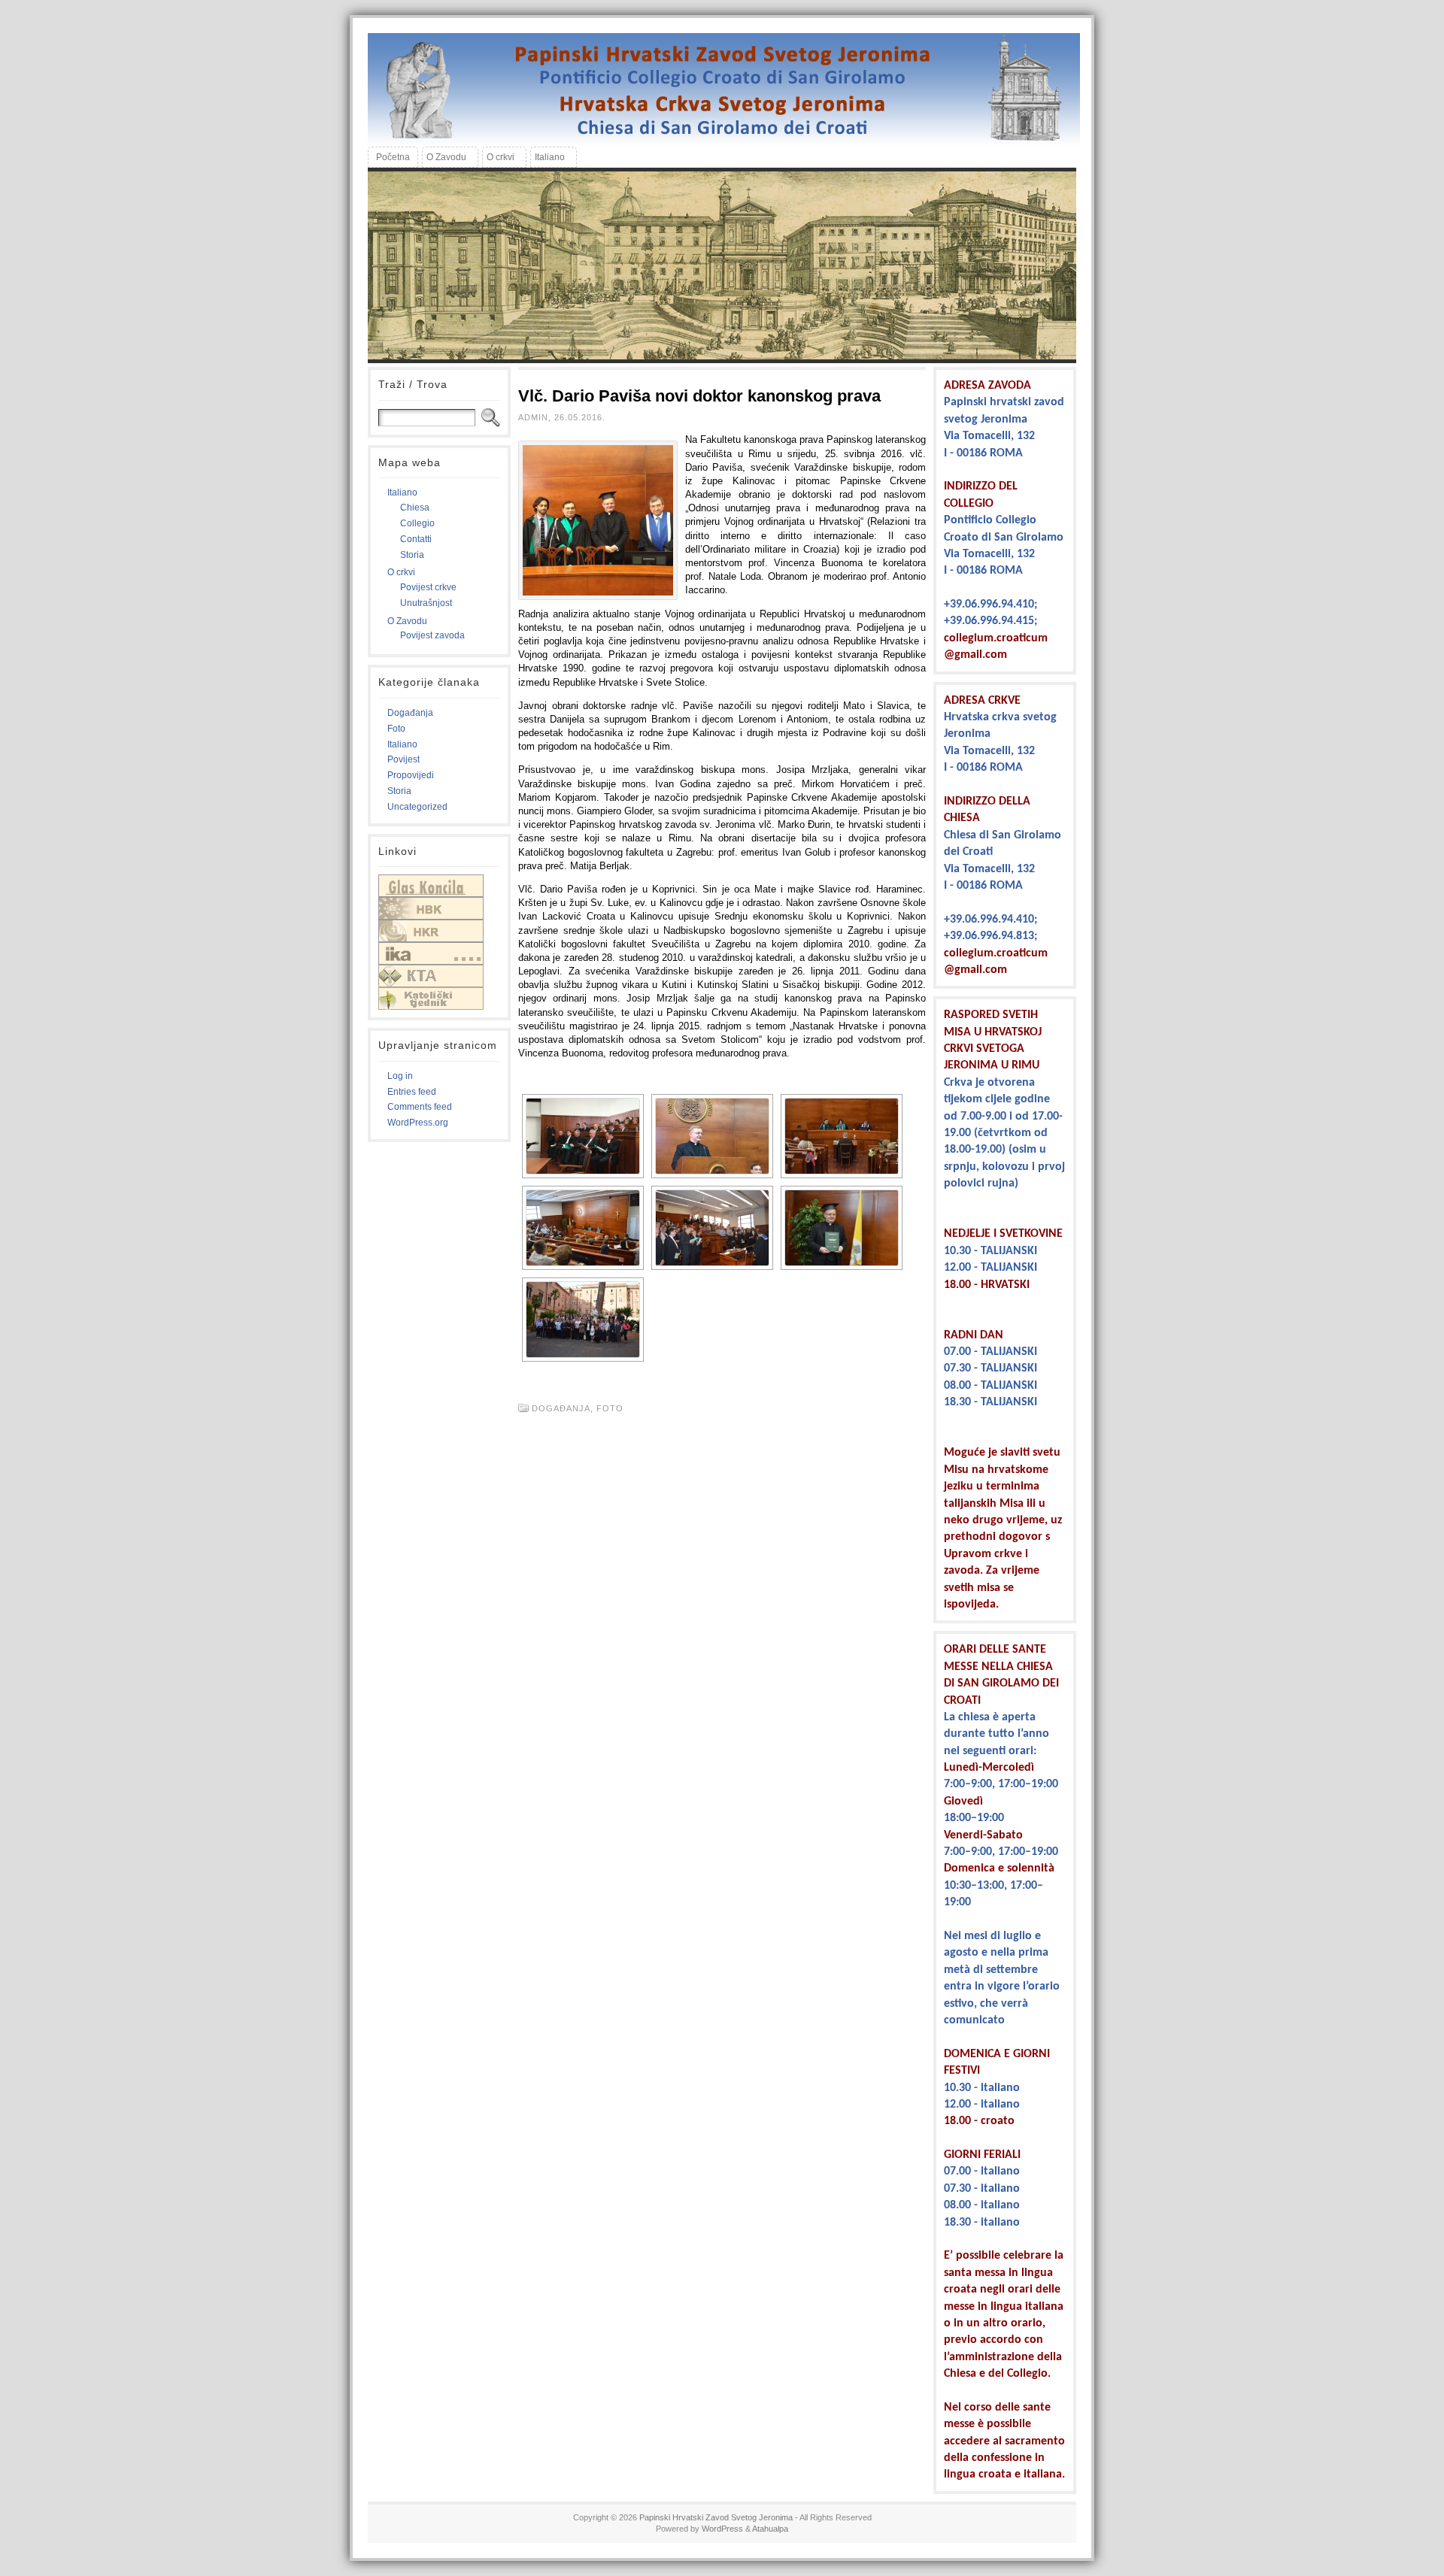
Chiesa (415, 508)
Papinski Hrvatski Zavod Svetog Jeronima (716, 2517)
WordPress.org (418, 1123)
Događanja (410, 713)
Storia (412, 555)
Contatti (416, 539)
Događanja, (564, 1408)
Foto (396, 729)
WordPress (722, 2529)
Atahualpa (770, 2529)
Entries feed (412, 1092)
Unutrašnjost (426, 603)
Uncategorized (417, 807)
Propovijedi (411, 775)
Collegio (417, 523)
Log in (400, 1076)
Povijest (403, 759)
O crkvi (401, 572)
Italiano (402, 492)
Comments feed (420, 1107)
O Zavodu (407, 621)
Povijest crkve (428, 587)
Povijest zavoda (432, 635)
